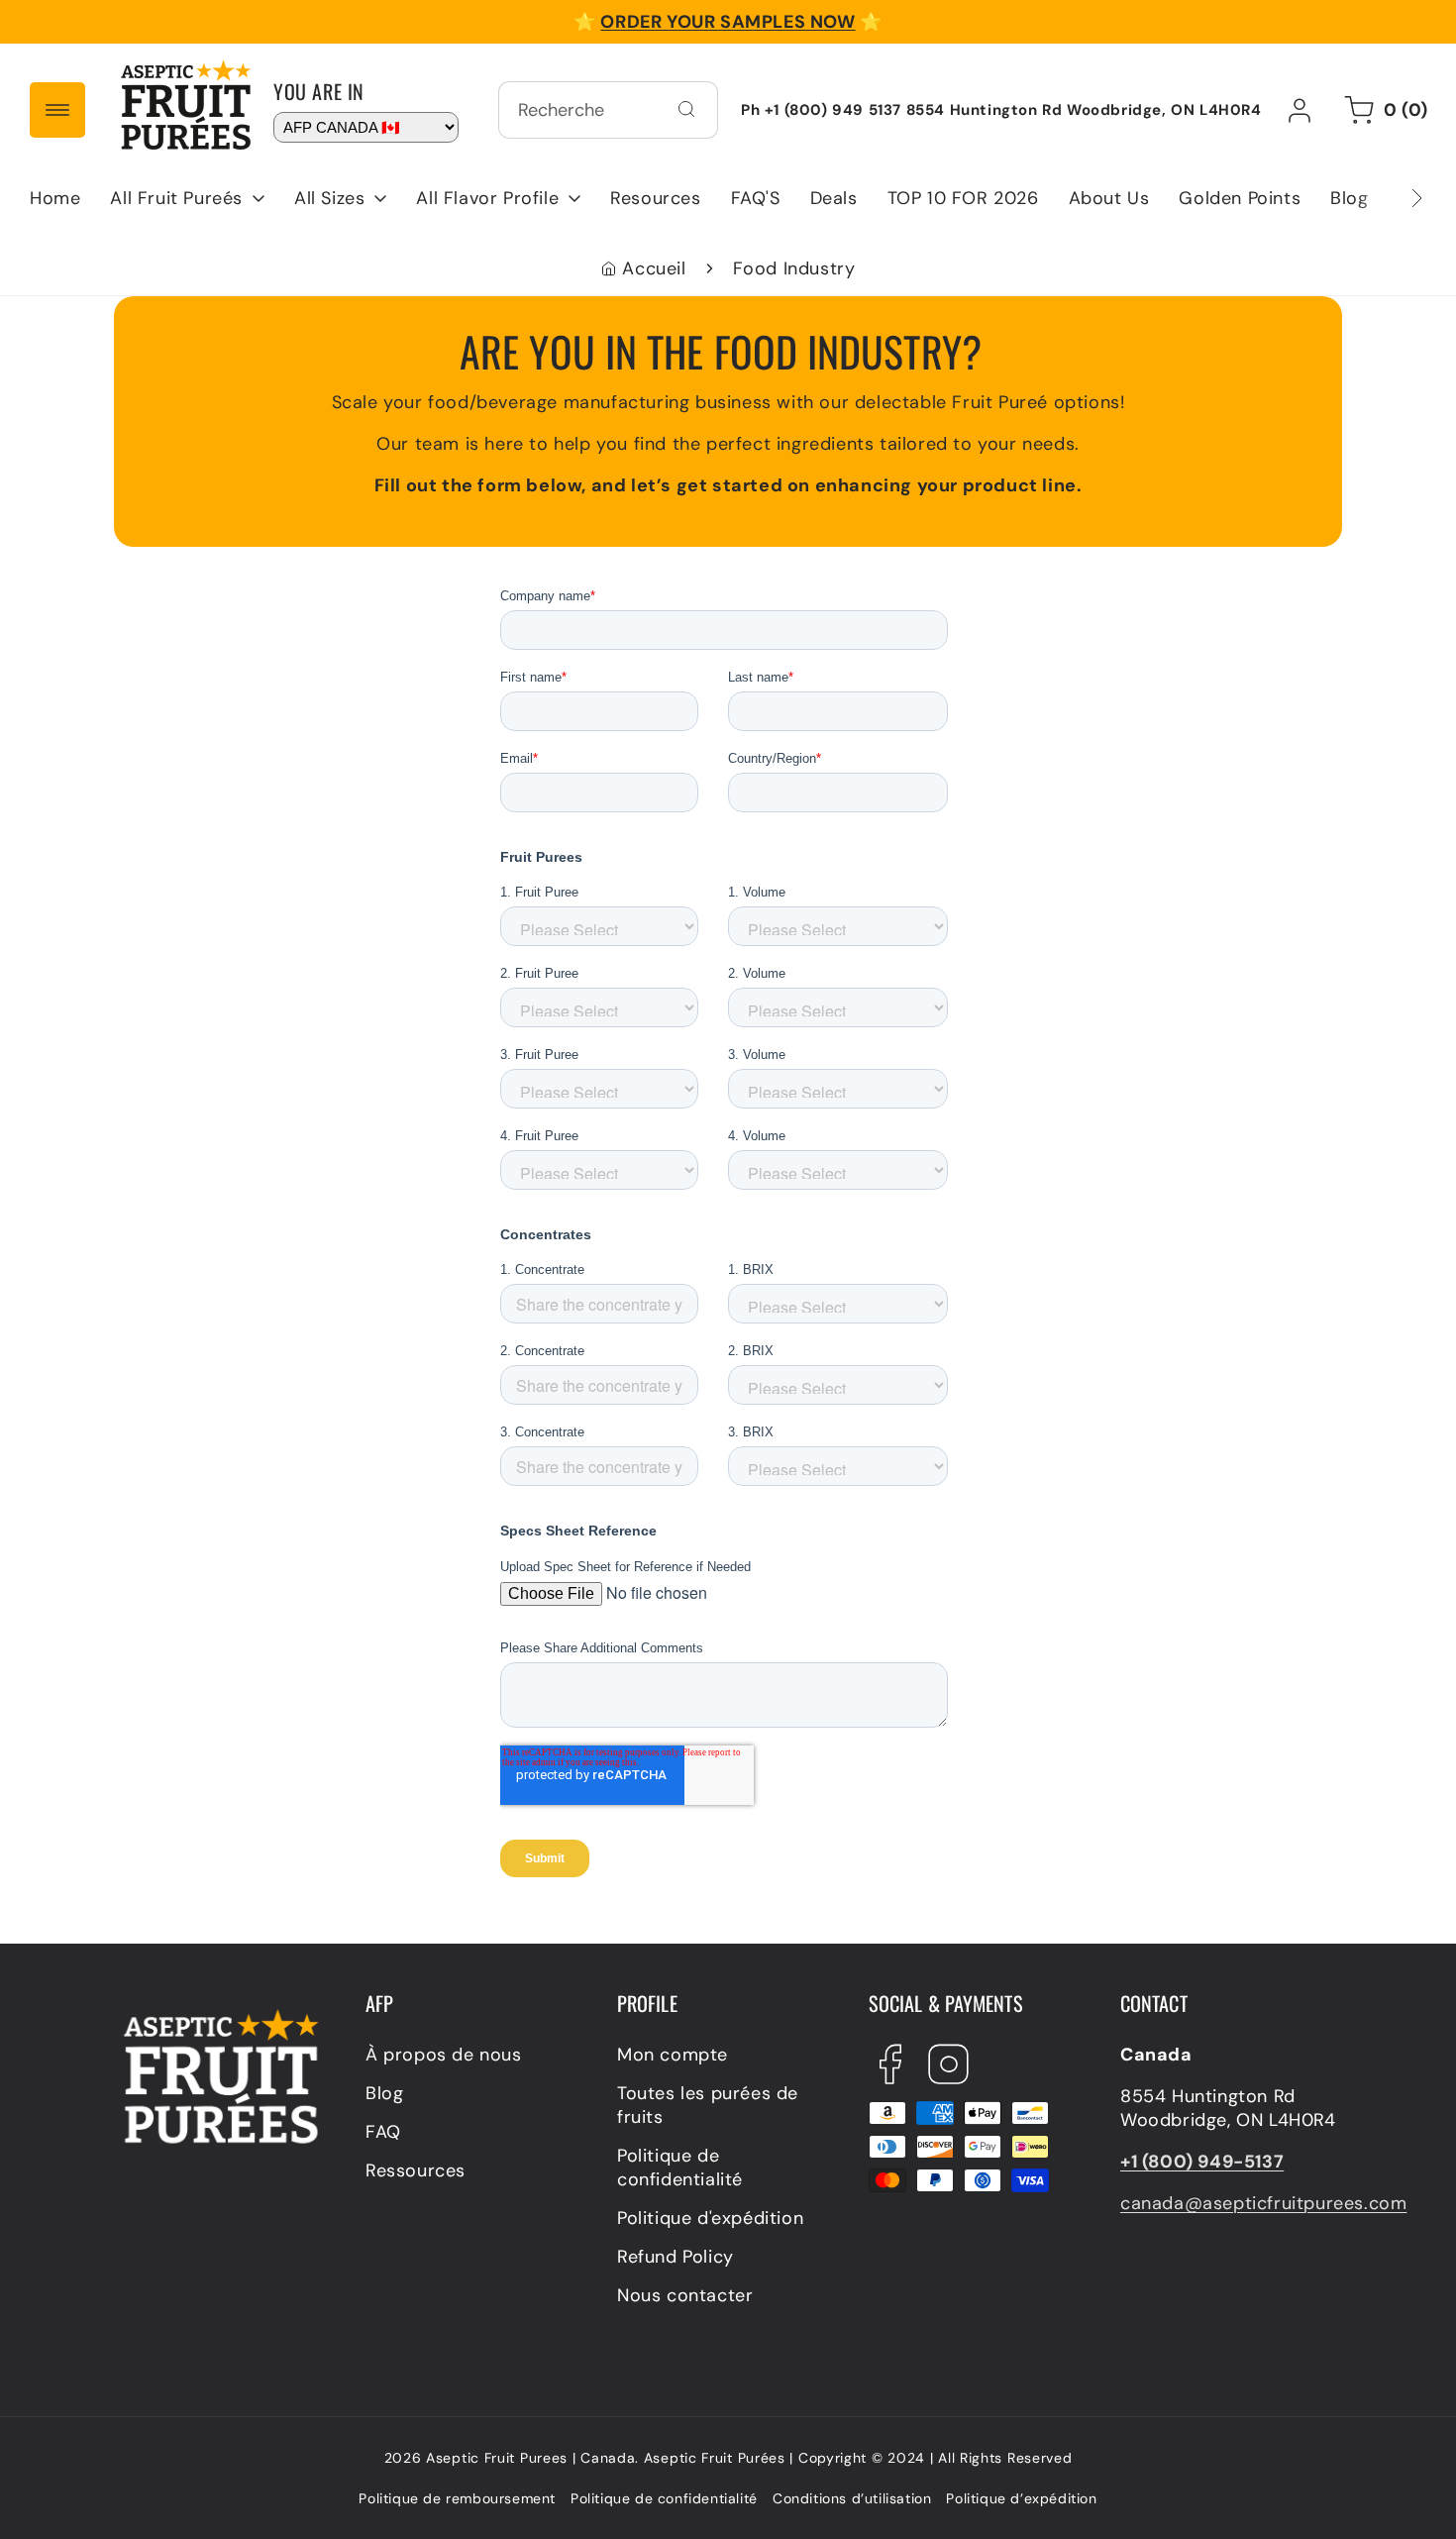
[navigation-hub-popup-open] (57, 110)
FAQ (383, 2132)
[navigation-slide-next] (1392, 198)
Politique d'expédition (710, 2218)
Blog (384, 2093)
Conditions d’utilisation (852, 2498)
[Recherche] (686, 109)
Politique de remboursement (457, 2498)
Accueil (654, 268)
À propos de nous (444, 2055)
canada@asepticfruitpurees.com (1263, 2203)
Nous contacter (685, 2295)
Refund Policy (676, 2257)
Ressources (416, 2170)
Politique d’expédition (1021, 2498)
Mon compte (673, 2055)
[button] (187, 198)
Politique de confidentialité (680, 2168)
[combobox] (608, 110)
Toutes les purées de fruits (708, 2105)
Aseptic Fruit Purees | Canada (530, 2458)
